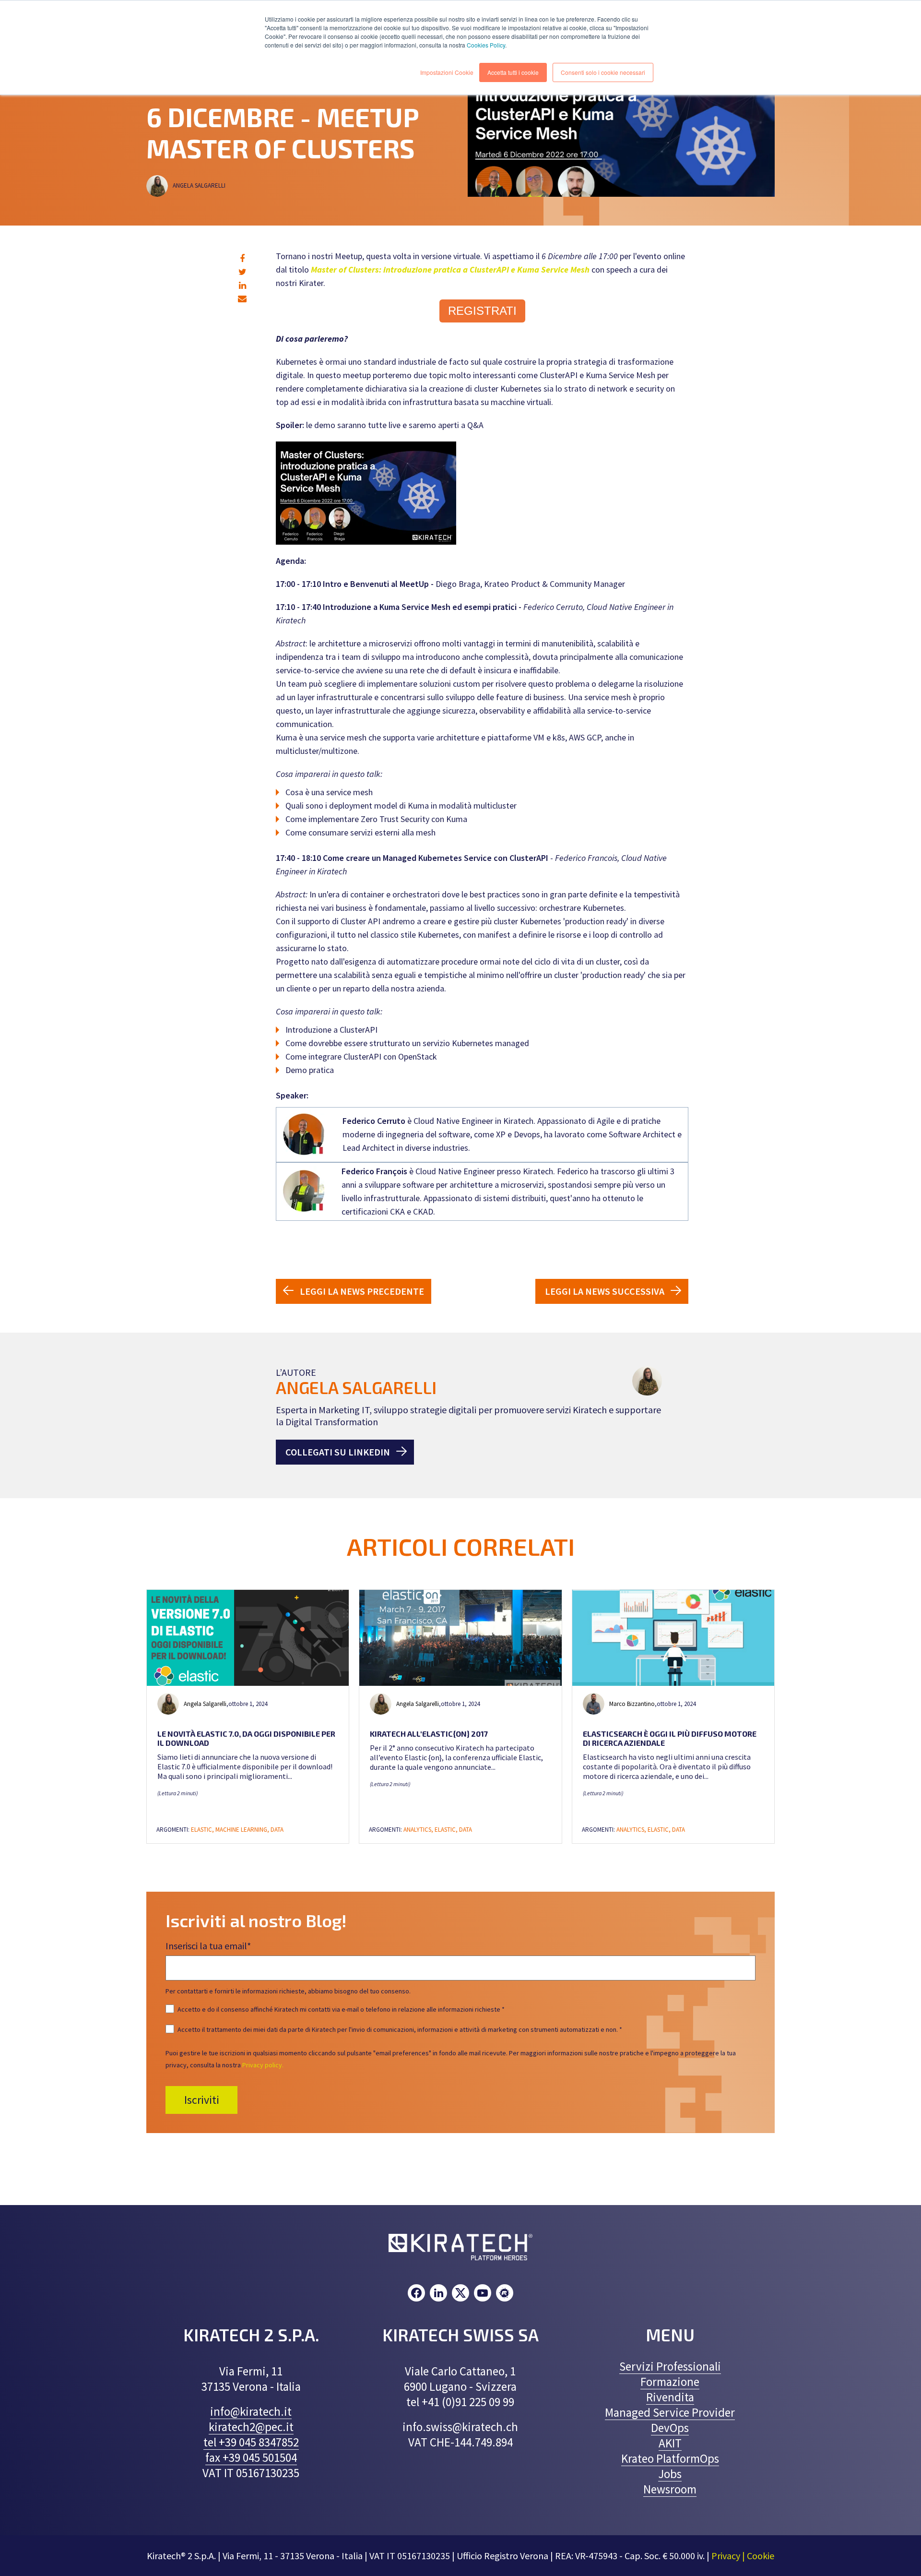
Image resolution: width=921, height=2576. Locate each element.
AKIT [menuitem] (670, 2443)
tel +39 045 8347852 (251, 2442)
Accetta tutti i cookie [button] (513, 72)
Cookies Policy (486, 45)
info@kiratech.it (251, 2411)
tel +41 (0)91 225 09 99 (460, 2402)
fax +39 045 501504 (251, 2457)
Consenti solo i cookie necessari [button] (603, 72)
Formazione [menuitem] (670, 2382)
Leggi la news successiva (605, 1291)
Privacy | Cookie (743, 2556)
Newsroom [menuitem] (670, 2489)
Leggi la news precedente (362, 1291)
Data (277, 1830)
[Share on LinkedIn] (242, 285)
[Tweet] (242, 272)
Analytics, (419, 1830)
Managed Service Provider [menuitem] (670, 2412)
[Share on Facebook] (242, 258)
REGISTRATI (482, 311)
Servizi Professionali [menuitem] (670, 2366)
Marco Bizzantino (632, 1704)
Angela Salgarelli (200, 185)
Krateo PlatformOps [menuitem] (670, 2458)
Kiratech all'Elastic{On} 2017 (429, 1734)
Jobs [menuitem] (670, 2474)
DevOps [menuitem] (670, 2428)
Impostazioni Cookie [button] (447, 72)
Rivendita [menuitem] (670, 2397)
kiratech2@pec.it (251, 2427)
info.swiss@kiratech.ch (460, 2427)
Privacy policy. (263, 2065)
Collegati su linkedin (338, 1452)
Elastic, (203, 1830)
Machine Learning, (243, 1830)
